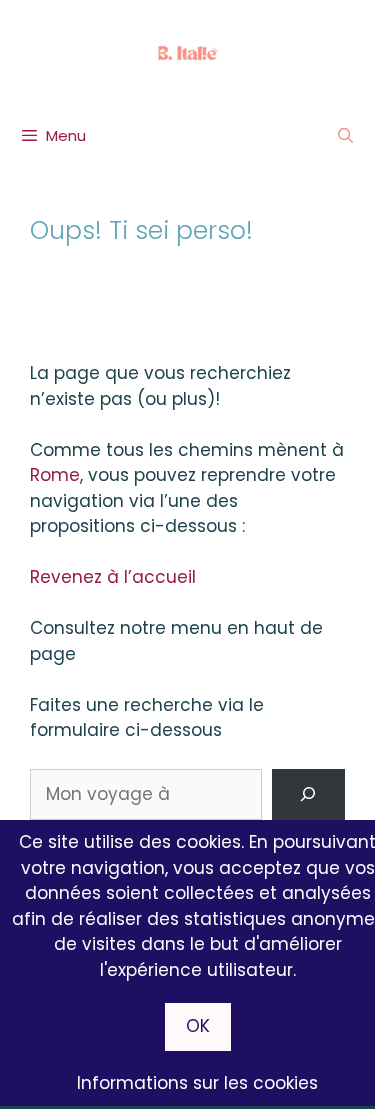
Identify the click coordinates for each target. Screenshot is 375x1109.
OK (198, 1026)
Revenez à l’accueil (113, 577)
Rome (55, 475)
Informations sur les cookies (197, 1083)
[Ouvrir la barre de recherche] (345, 136)
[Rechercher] (308, 794)
